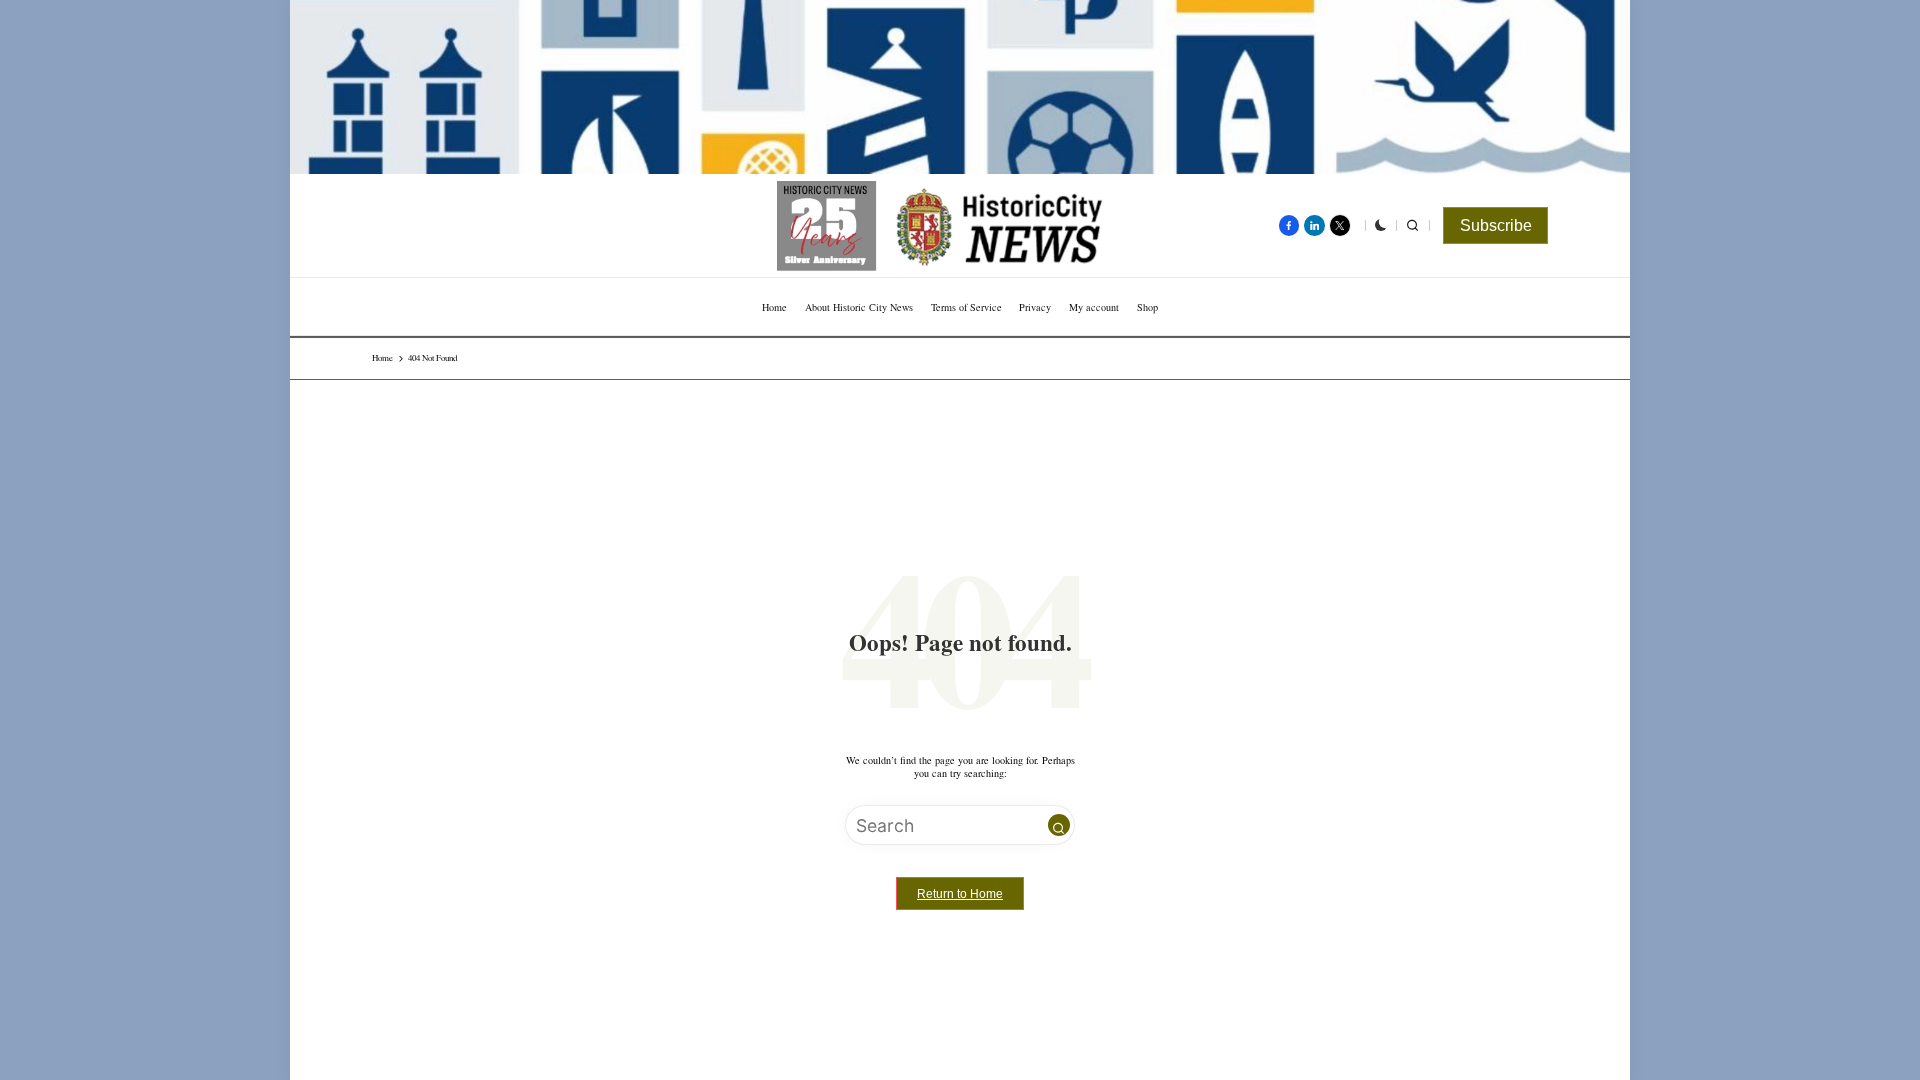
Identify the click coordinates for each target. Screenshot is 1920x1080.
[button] (1495, 226)
